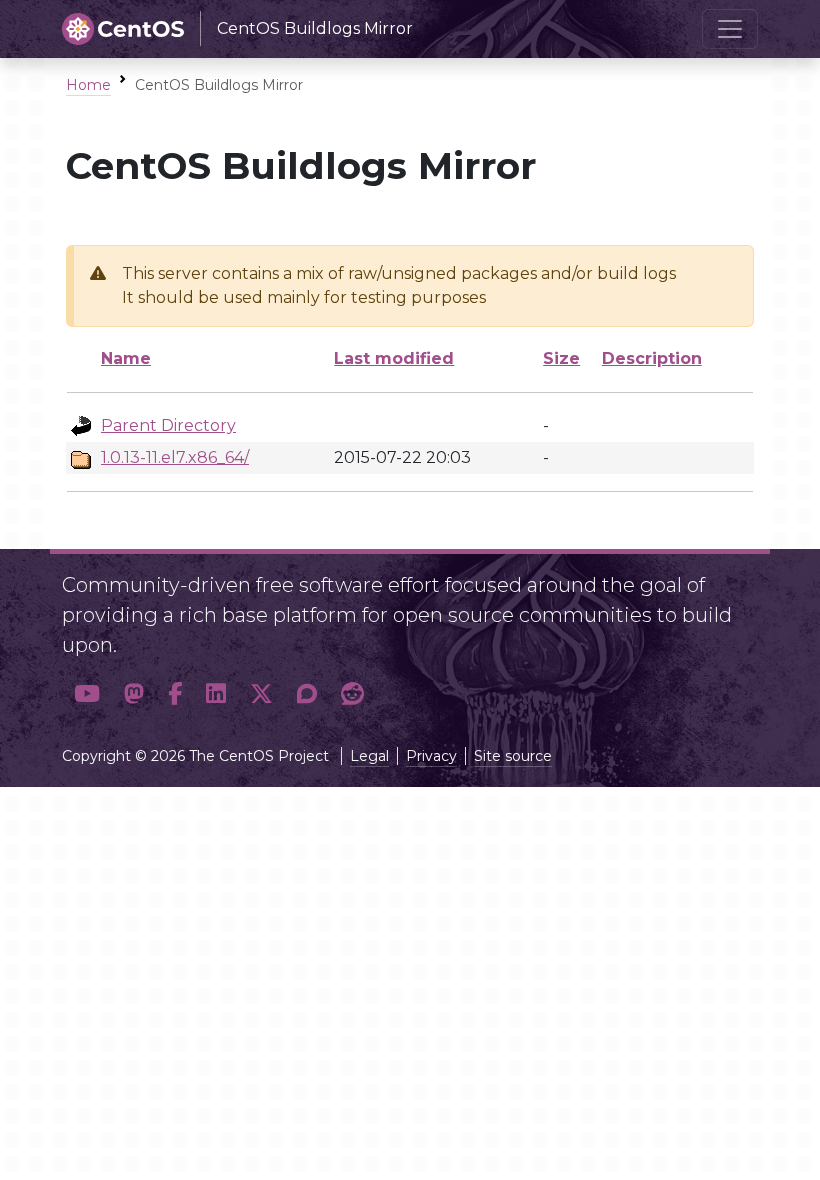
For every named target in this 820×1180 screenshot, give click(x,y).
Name (126, 358)
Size (561, 358)
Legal (369, 756)
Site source (513, 756)
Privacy (431, 756)
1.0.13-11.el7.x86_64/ (175, 457)
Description (652, 358)
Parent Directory (168, 425)
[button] (87, 693)
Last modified (394, 358)
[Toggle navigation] (730, 29)
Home (88, 85)
